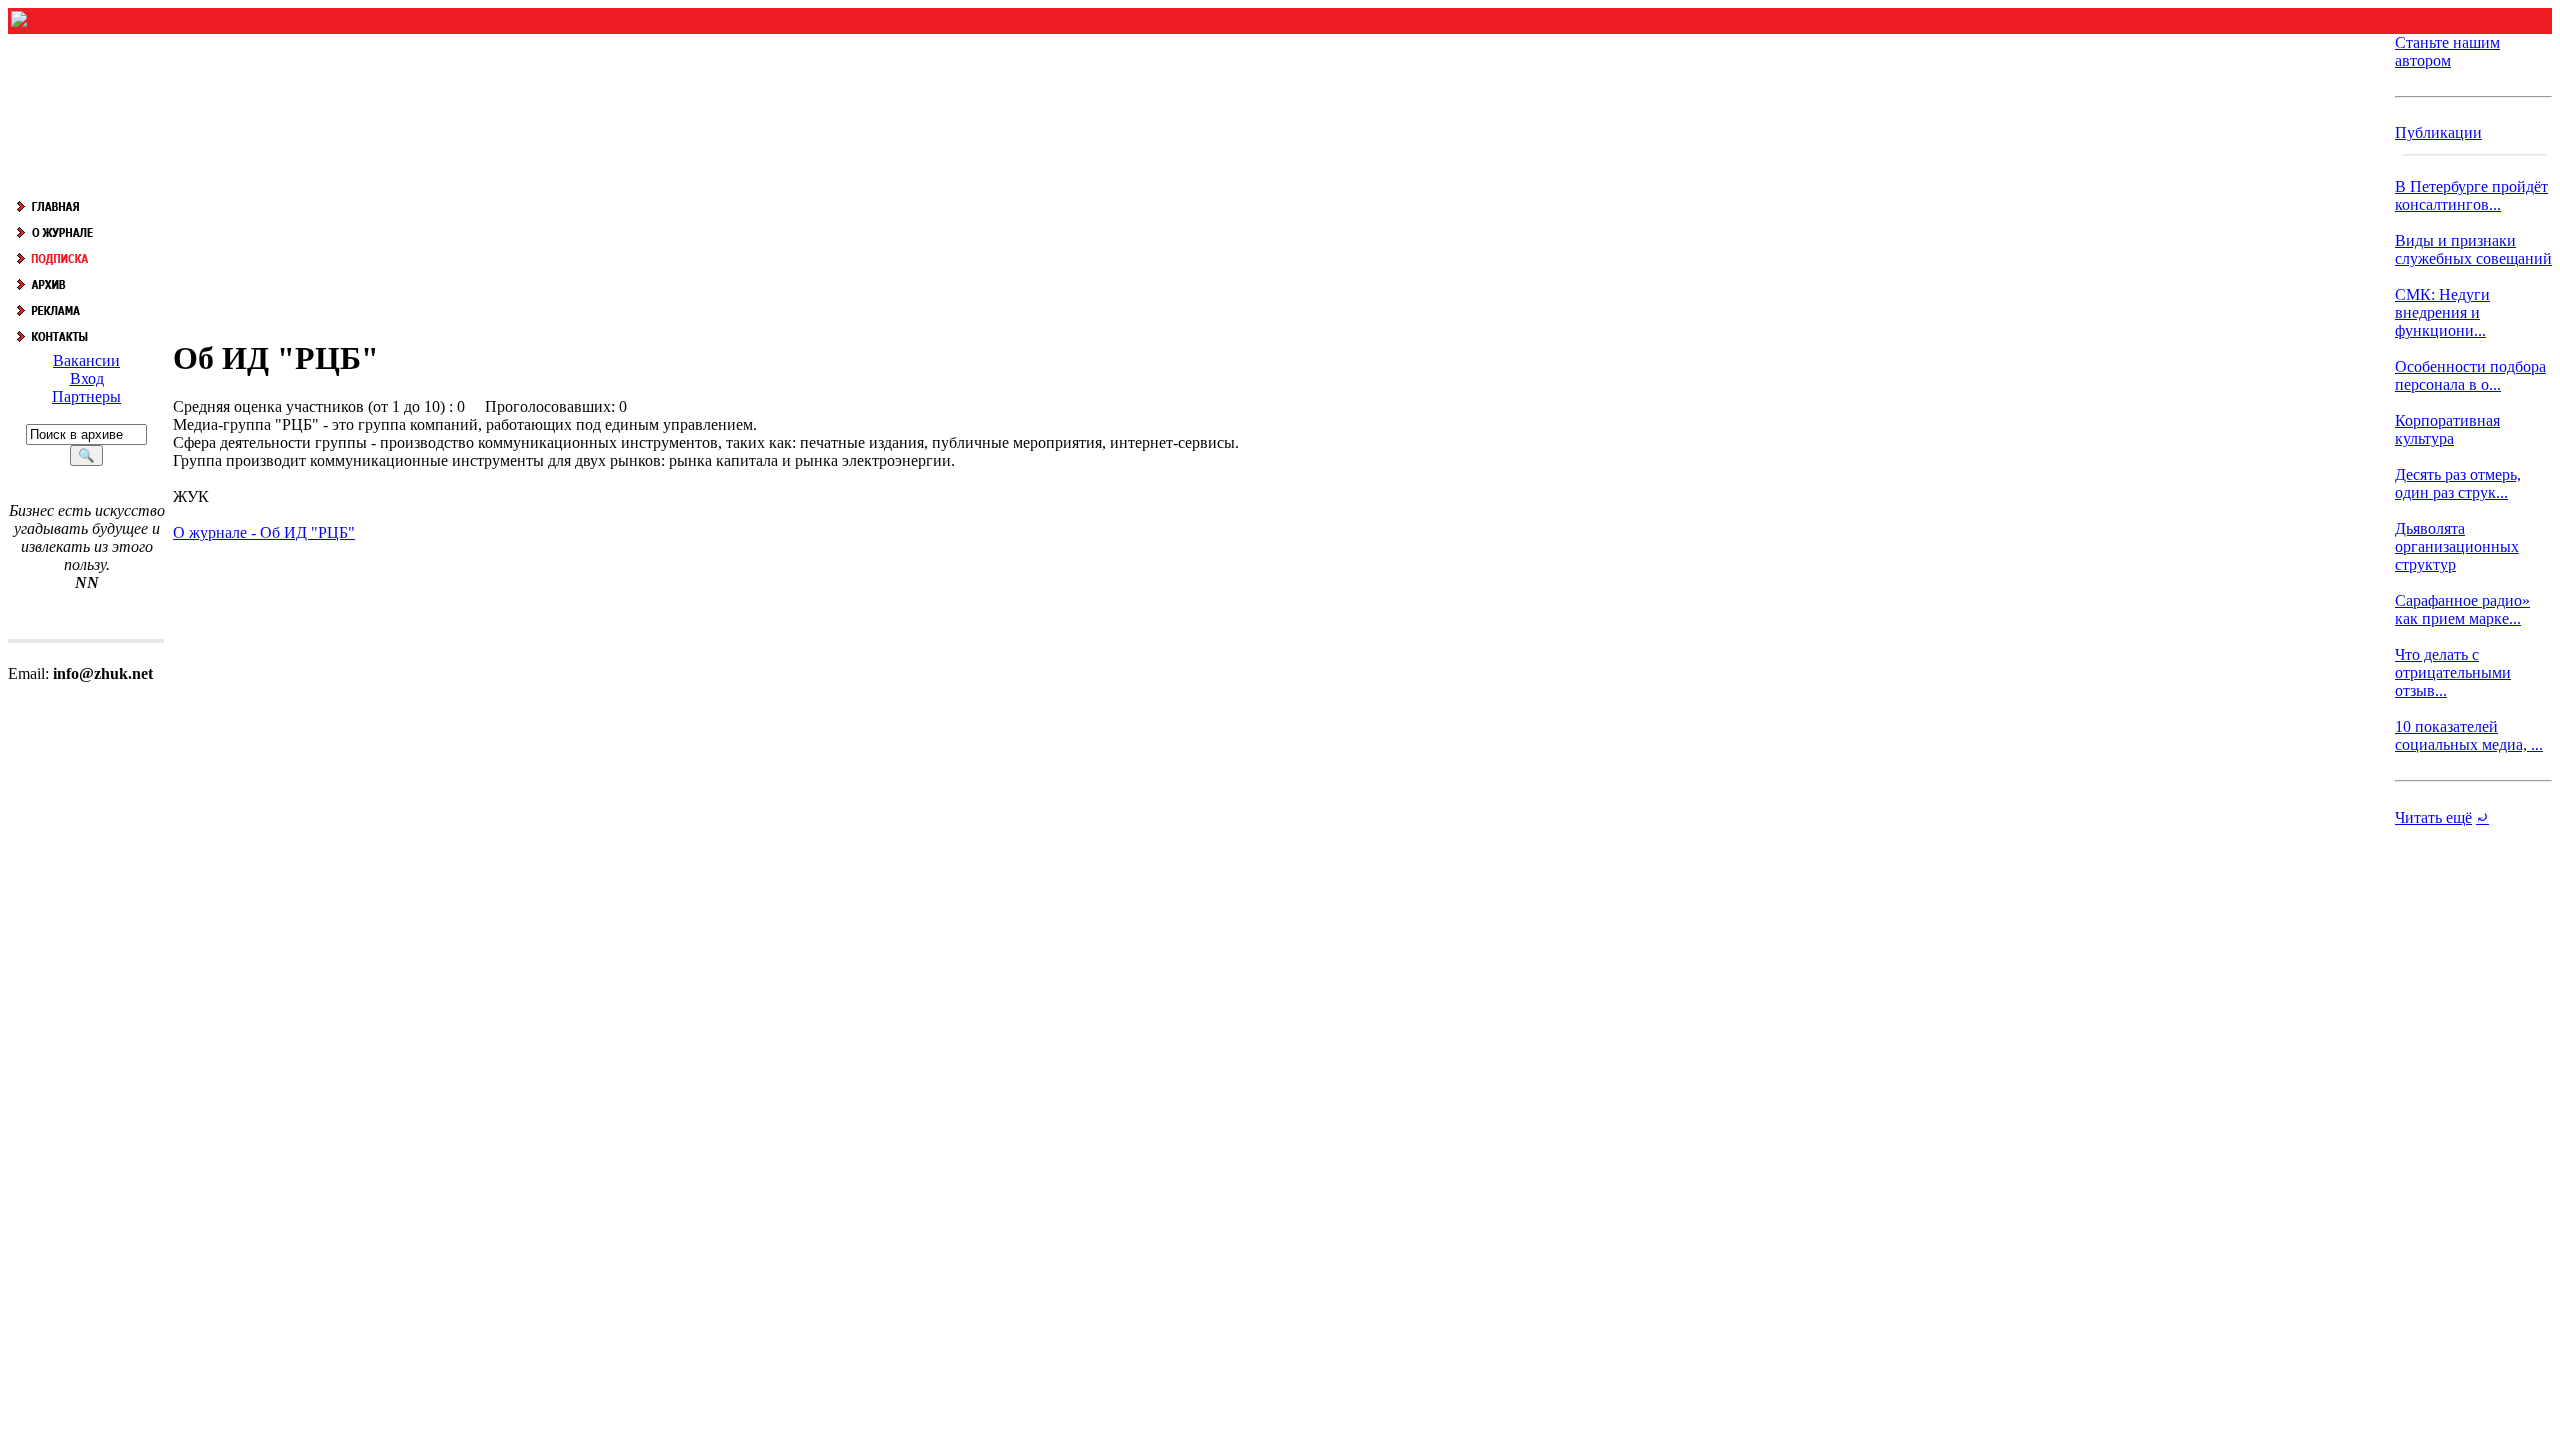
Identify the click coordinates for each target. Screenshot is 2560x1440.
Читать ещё (2433, 817)
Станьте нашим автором (2447, 51)
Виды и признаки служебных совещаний (2473, 249)
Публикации (2438, 132)
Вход (87, 378)
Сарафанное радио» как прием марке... (2462, 609)
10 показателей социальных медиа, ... (2469, 735)
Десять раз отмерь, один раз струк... (2458, 483)
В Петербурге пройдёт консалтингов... (2471, 195)
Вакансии (86, 360)
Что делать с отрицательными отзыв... (2453, 672)
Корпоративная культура (2447, 429)
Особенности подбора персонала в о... (2470, 375)
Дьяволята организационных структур (2457, 546)
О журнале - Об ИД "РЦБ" (264, 532)
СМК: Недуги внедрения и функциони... (2442, 312)
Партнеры (86, 396)
